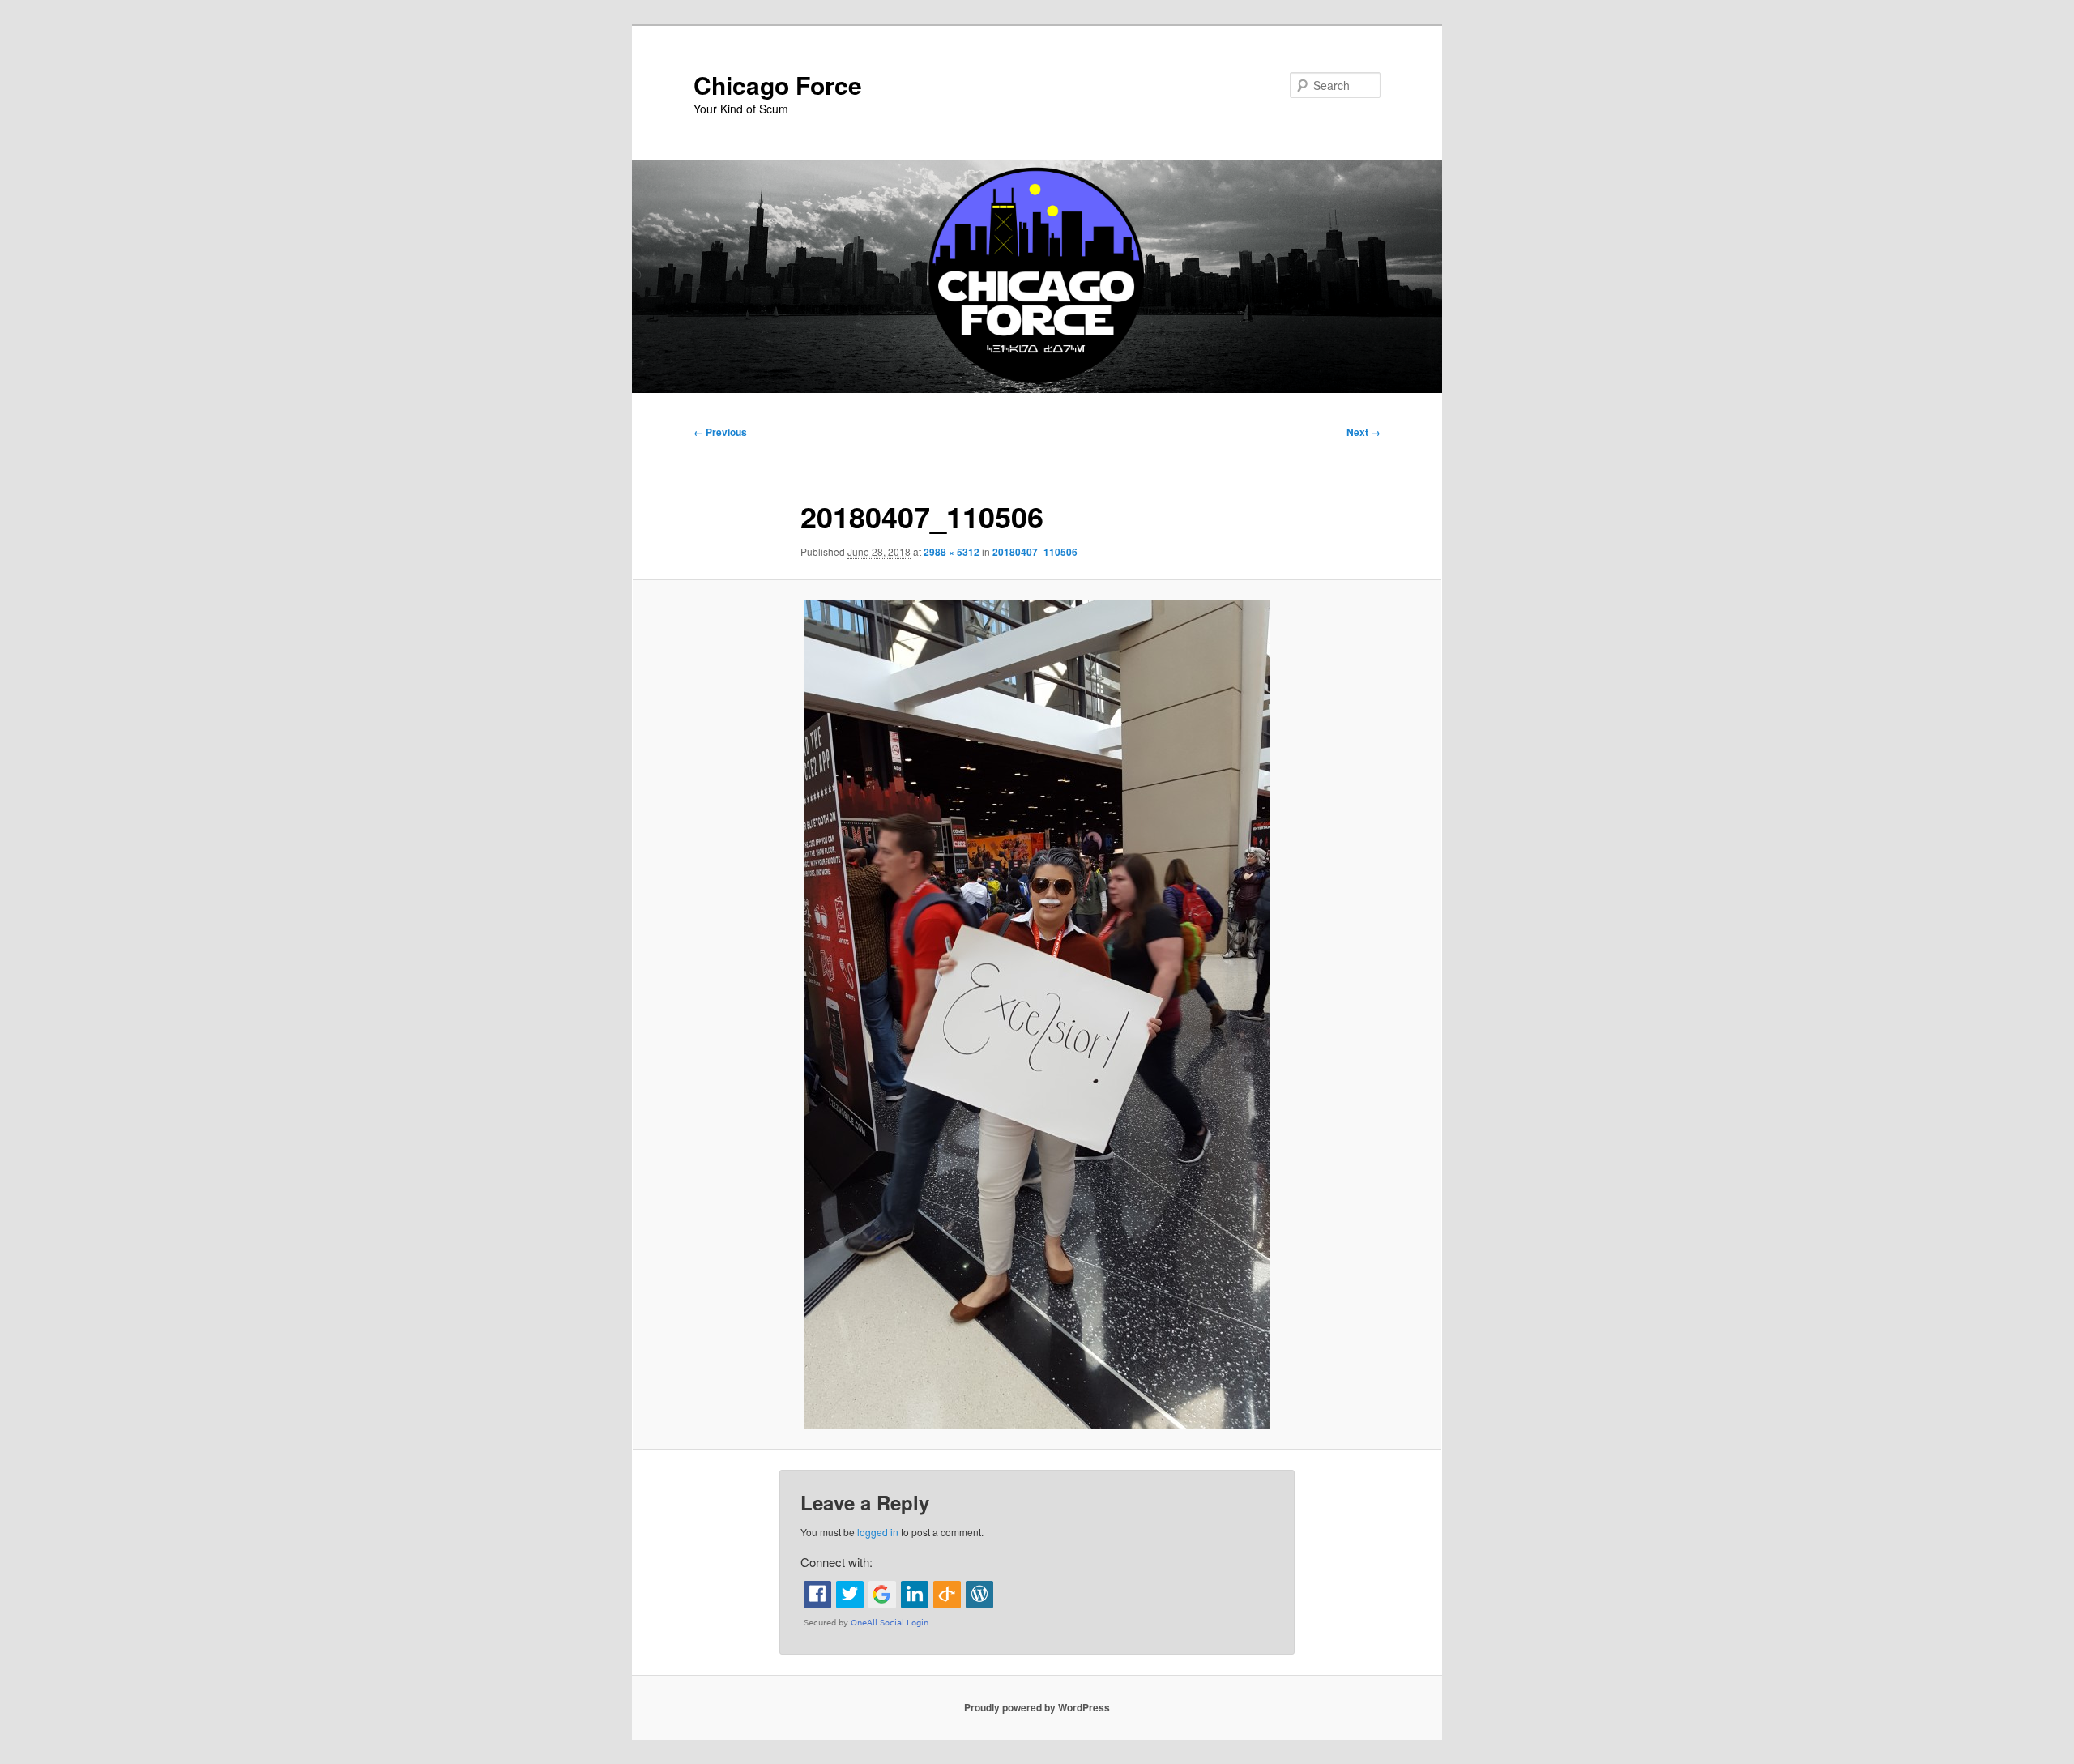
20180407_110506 (1035, 552)
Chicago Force (778, 85)
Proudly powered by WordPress (1037, 1707)
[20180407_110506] (1037, 1014)
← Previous (720, 432)
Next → (1363, 432)
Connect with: (836, 1562)
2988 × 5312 (952, 552)
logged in (878, 1532)
